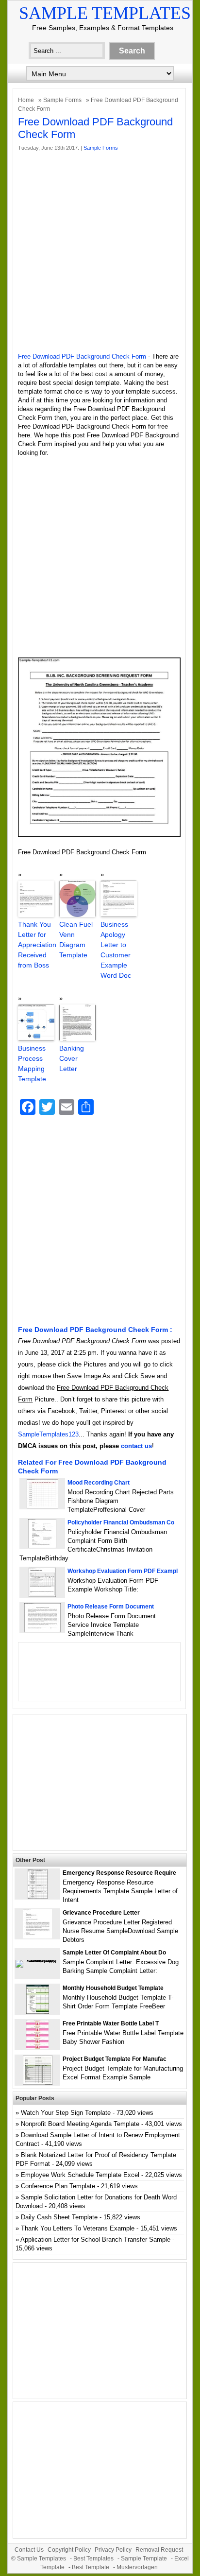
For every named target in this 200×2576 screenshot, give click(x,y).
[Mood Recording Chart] (42, 1506)
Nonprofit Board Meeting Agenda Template (80, 2124)
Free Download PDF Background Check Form (82, 356)
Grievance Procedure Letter (101, 1913)
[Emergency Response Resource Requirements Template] (38, 1896)
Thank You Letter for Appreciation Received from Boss (36, 945)
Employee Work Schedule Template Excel (80, 2175)
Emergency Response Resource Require (119, 1873)
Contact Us (29, 2550)
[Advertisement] (100, 252)
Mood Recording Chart (99, 1483)
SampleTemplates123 (48, 1434)
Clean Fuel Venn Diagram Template (76, 940)
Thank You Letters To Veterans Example (78, 2228)
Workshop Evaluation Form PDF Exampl (123, 1571)
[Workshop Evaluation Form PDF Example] (42, 1595)
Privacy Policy (113, 2550)
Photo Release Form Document (111, 1607)
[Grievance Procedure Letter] (37, 1936)
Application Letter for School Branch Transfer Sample (95, 2239)
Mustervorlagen (137, 2567)
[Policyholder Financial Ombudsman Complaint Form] (42, 1546)
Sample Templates (105, 13)
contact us (136, 1446)
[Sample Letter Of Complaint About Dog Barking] (37, 1960)
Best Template (91, 2567)
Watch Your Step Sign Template (66, 2113)
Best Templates (93, 2559)
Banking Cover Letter (72, 1058)
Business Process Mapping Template (32, 1063)
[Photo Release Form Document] (42, 1630)
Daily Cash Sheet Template (59, 2217)
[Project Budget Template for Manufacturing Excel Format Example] (38, 2083)
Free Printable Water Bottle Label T (111, 2023)
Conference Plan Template (58, 2186)
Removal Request (159, 2550)
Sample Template (144, 2559)
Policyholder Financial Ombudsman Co (121, 1522)
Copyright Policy (69, 2550)
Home (26, 100)
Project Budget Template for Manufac (115, 2059)
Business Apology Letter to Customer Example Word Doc (116, 950)
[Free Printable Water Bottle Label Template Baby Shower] (37, 2047)
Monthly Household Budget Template (113, 1988)
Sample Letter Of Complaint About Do (114, 1953)
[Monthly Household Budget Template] (38, 2012)
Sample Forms (62, 100)
